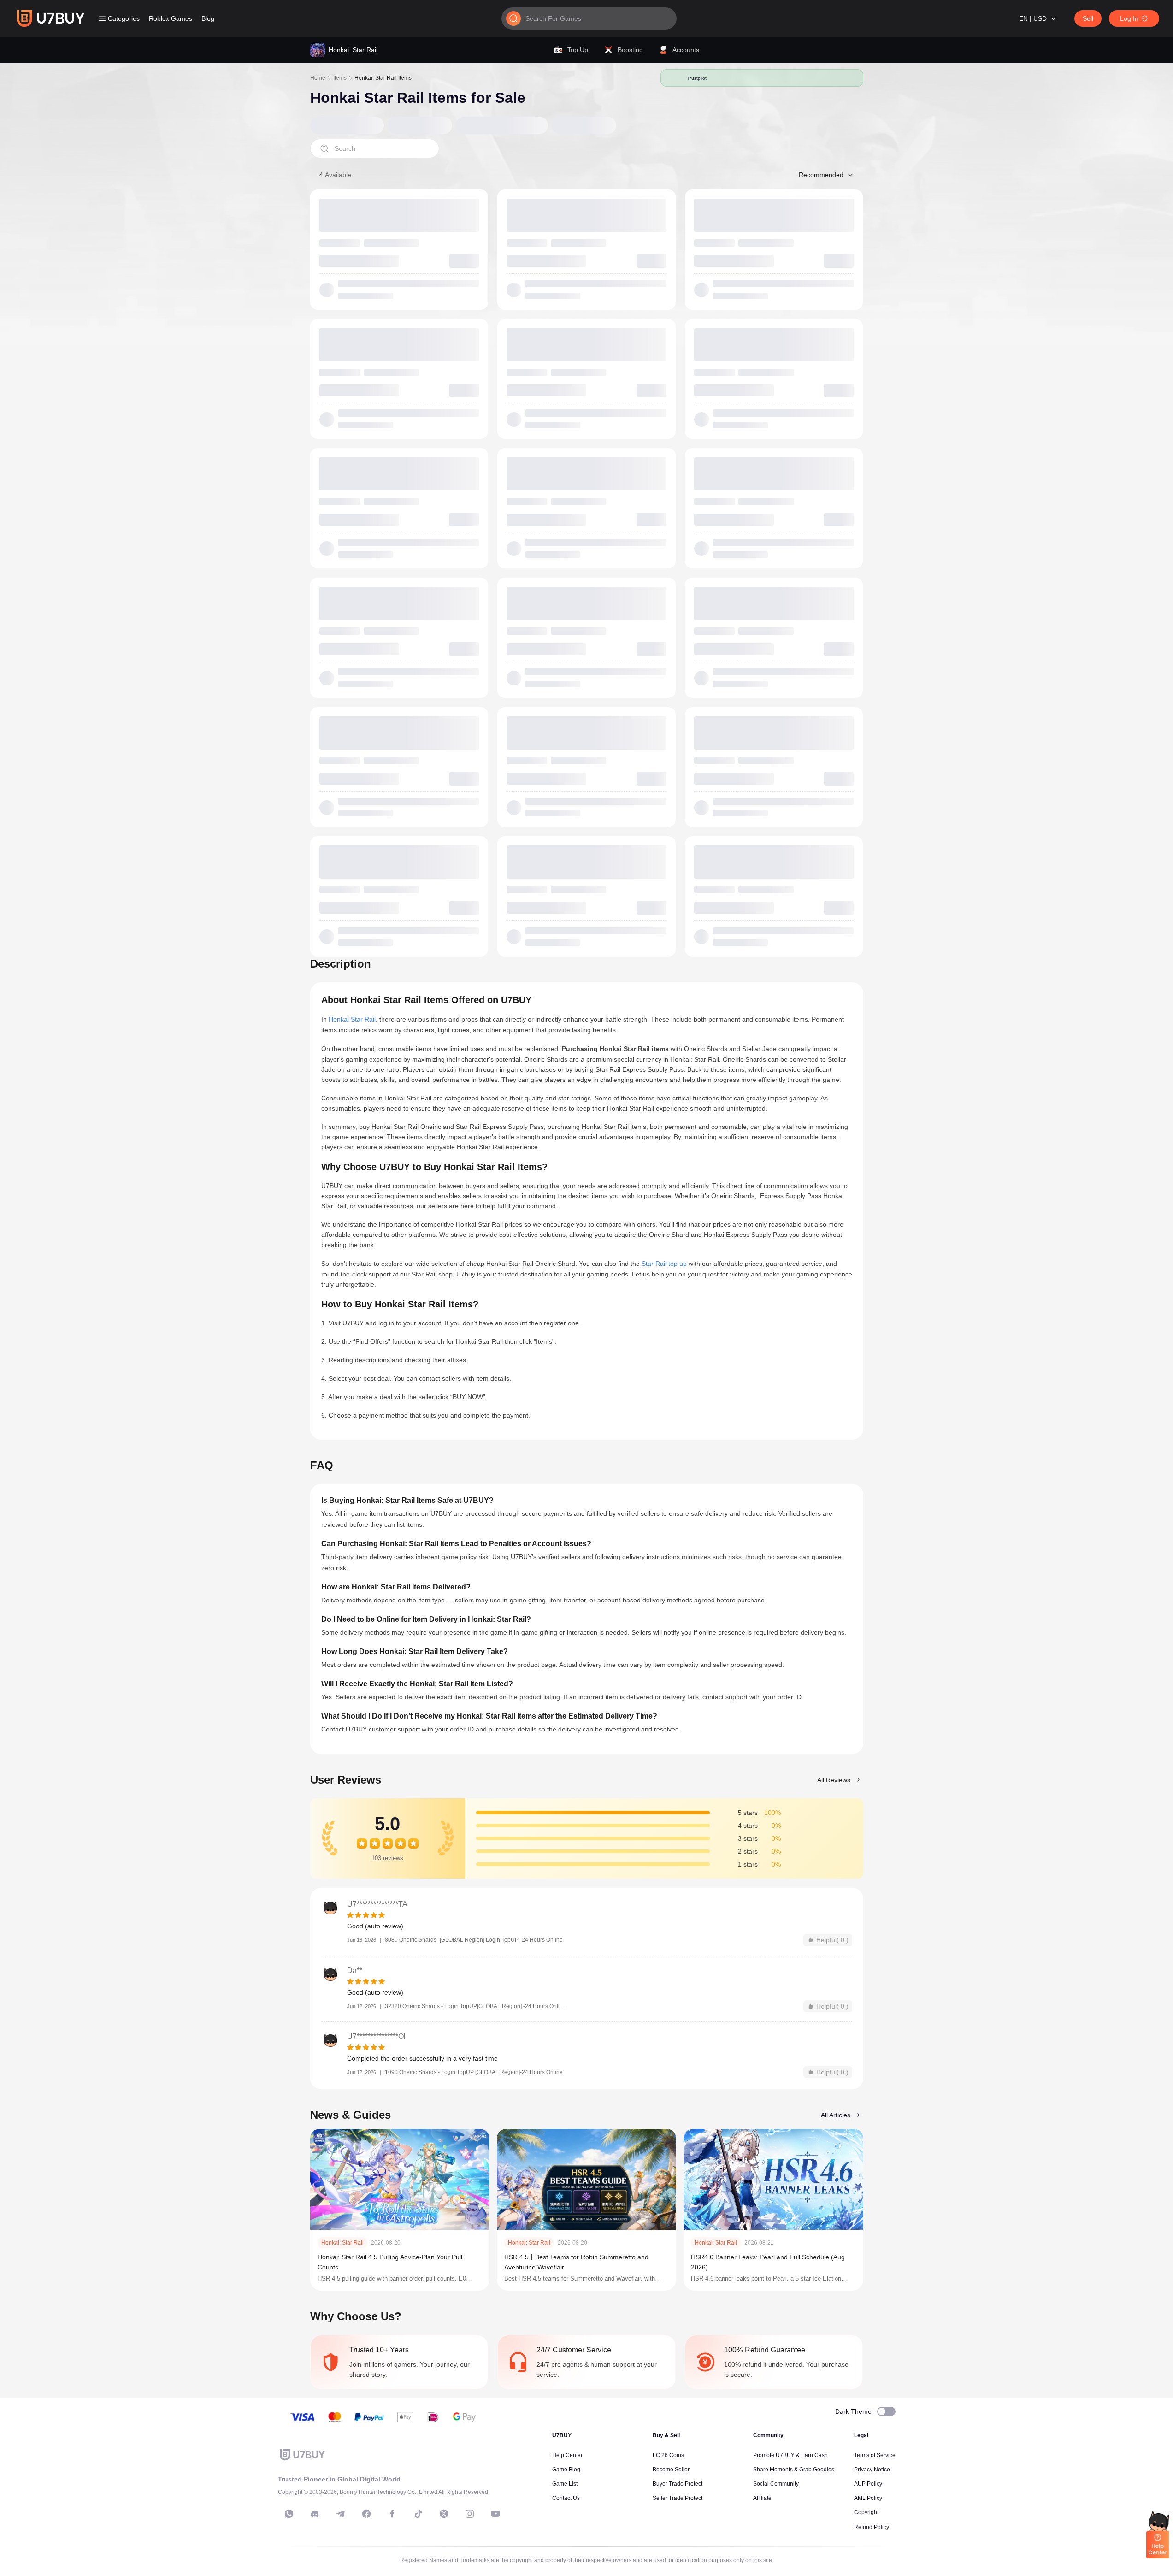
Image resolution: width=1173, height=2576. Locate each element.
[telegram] (341, 2514)
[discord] (315, 2514)
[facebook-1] (366, 2514)
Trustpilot (697, 78)
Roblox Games (171, 18)
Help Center (567, 2455)
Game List (565, 2484)
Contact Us (566, 2498)
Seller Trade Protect (678, 2498)
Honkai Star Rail (352, 1019)
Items (340, 78)
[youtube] (495, 2514)
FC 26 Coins (668, 2455)
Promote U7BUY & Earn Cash (790, 2455)
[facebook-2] (392, 2514)
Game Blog (566, 2470)
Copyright (866, 2512)
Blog (208, 18)
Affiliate (762, 2498)
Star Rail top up (664, 1264)
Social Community (776, 2484)
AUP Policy (868, 2484)
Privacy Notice (872, 2470)
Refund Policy (872, 2527)
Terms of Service (875, 2455)
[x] (444, 2514)
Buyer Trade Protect (678, 2484)
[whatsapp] (289, 2514)
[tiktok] (418, 2514)
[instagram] (470, 2514)
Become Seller (671, 2470)
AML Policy (868, 2498)
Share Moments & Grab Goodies (794, 2470)
